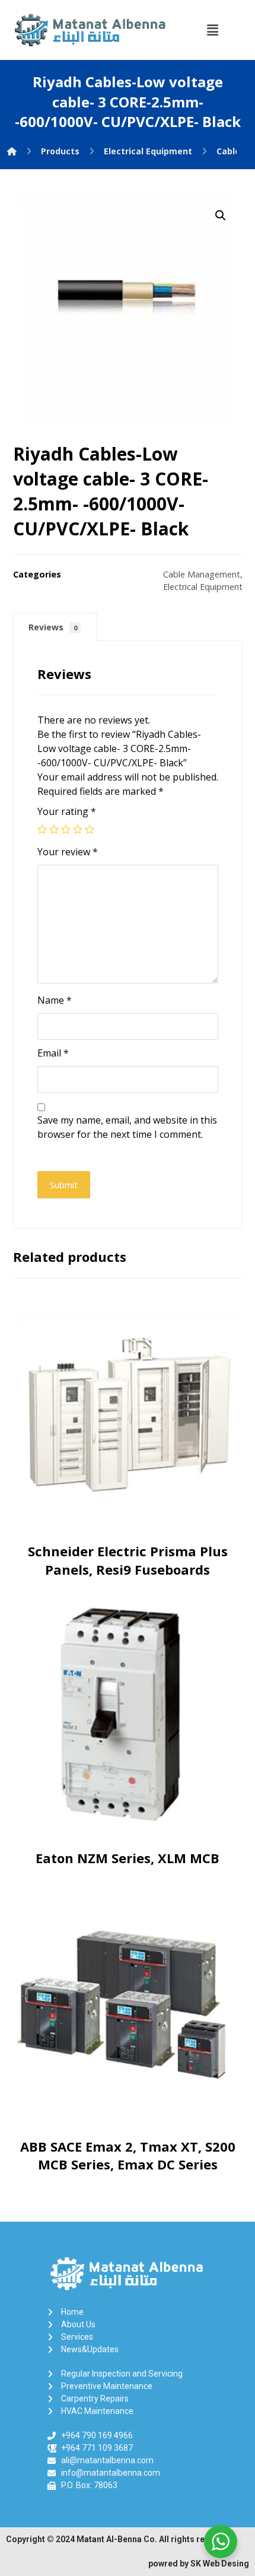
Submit (64, 1185)
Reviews (53, 627)
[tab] (55, 627)
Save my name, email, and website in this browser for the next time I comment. (127, 1127)
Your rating (67, 811)
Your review (68, 852)
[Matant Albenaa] (12, 151)
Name (55, 1000)
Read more (130, 1514)
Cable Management (202, 574)
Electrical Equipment (203, 587)
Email (53, 1053)
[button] (212, 30)
